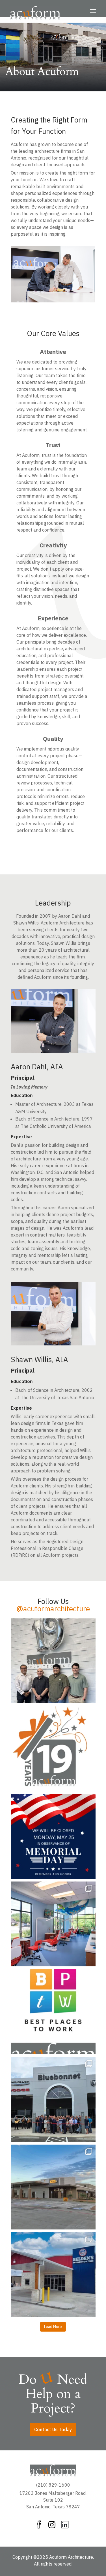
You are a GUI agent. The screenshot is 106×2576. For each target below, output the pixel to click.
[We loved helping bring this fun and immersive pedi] (53, 1924)
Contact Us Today (53, 2429)
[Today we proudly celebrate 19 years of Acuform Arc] (53, 1749)
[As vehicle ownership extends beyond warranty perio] (53, 2275)
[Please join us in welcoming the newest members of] (53, 1661)
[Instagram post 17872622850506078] (53, 1836)
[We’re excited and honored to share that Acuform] (53, 2012)
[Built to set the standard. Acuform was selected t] (53, 2187)
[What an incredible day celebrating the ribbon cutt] (53, 2099)
